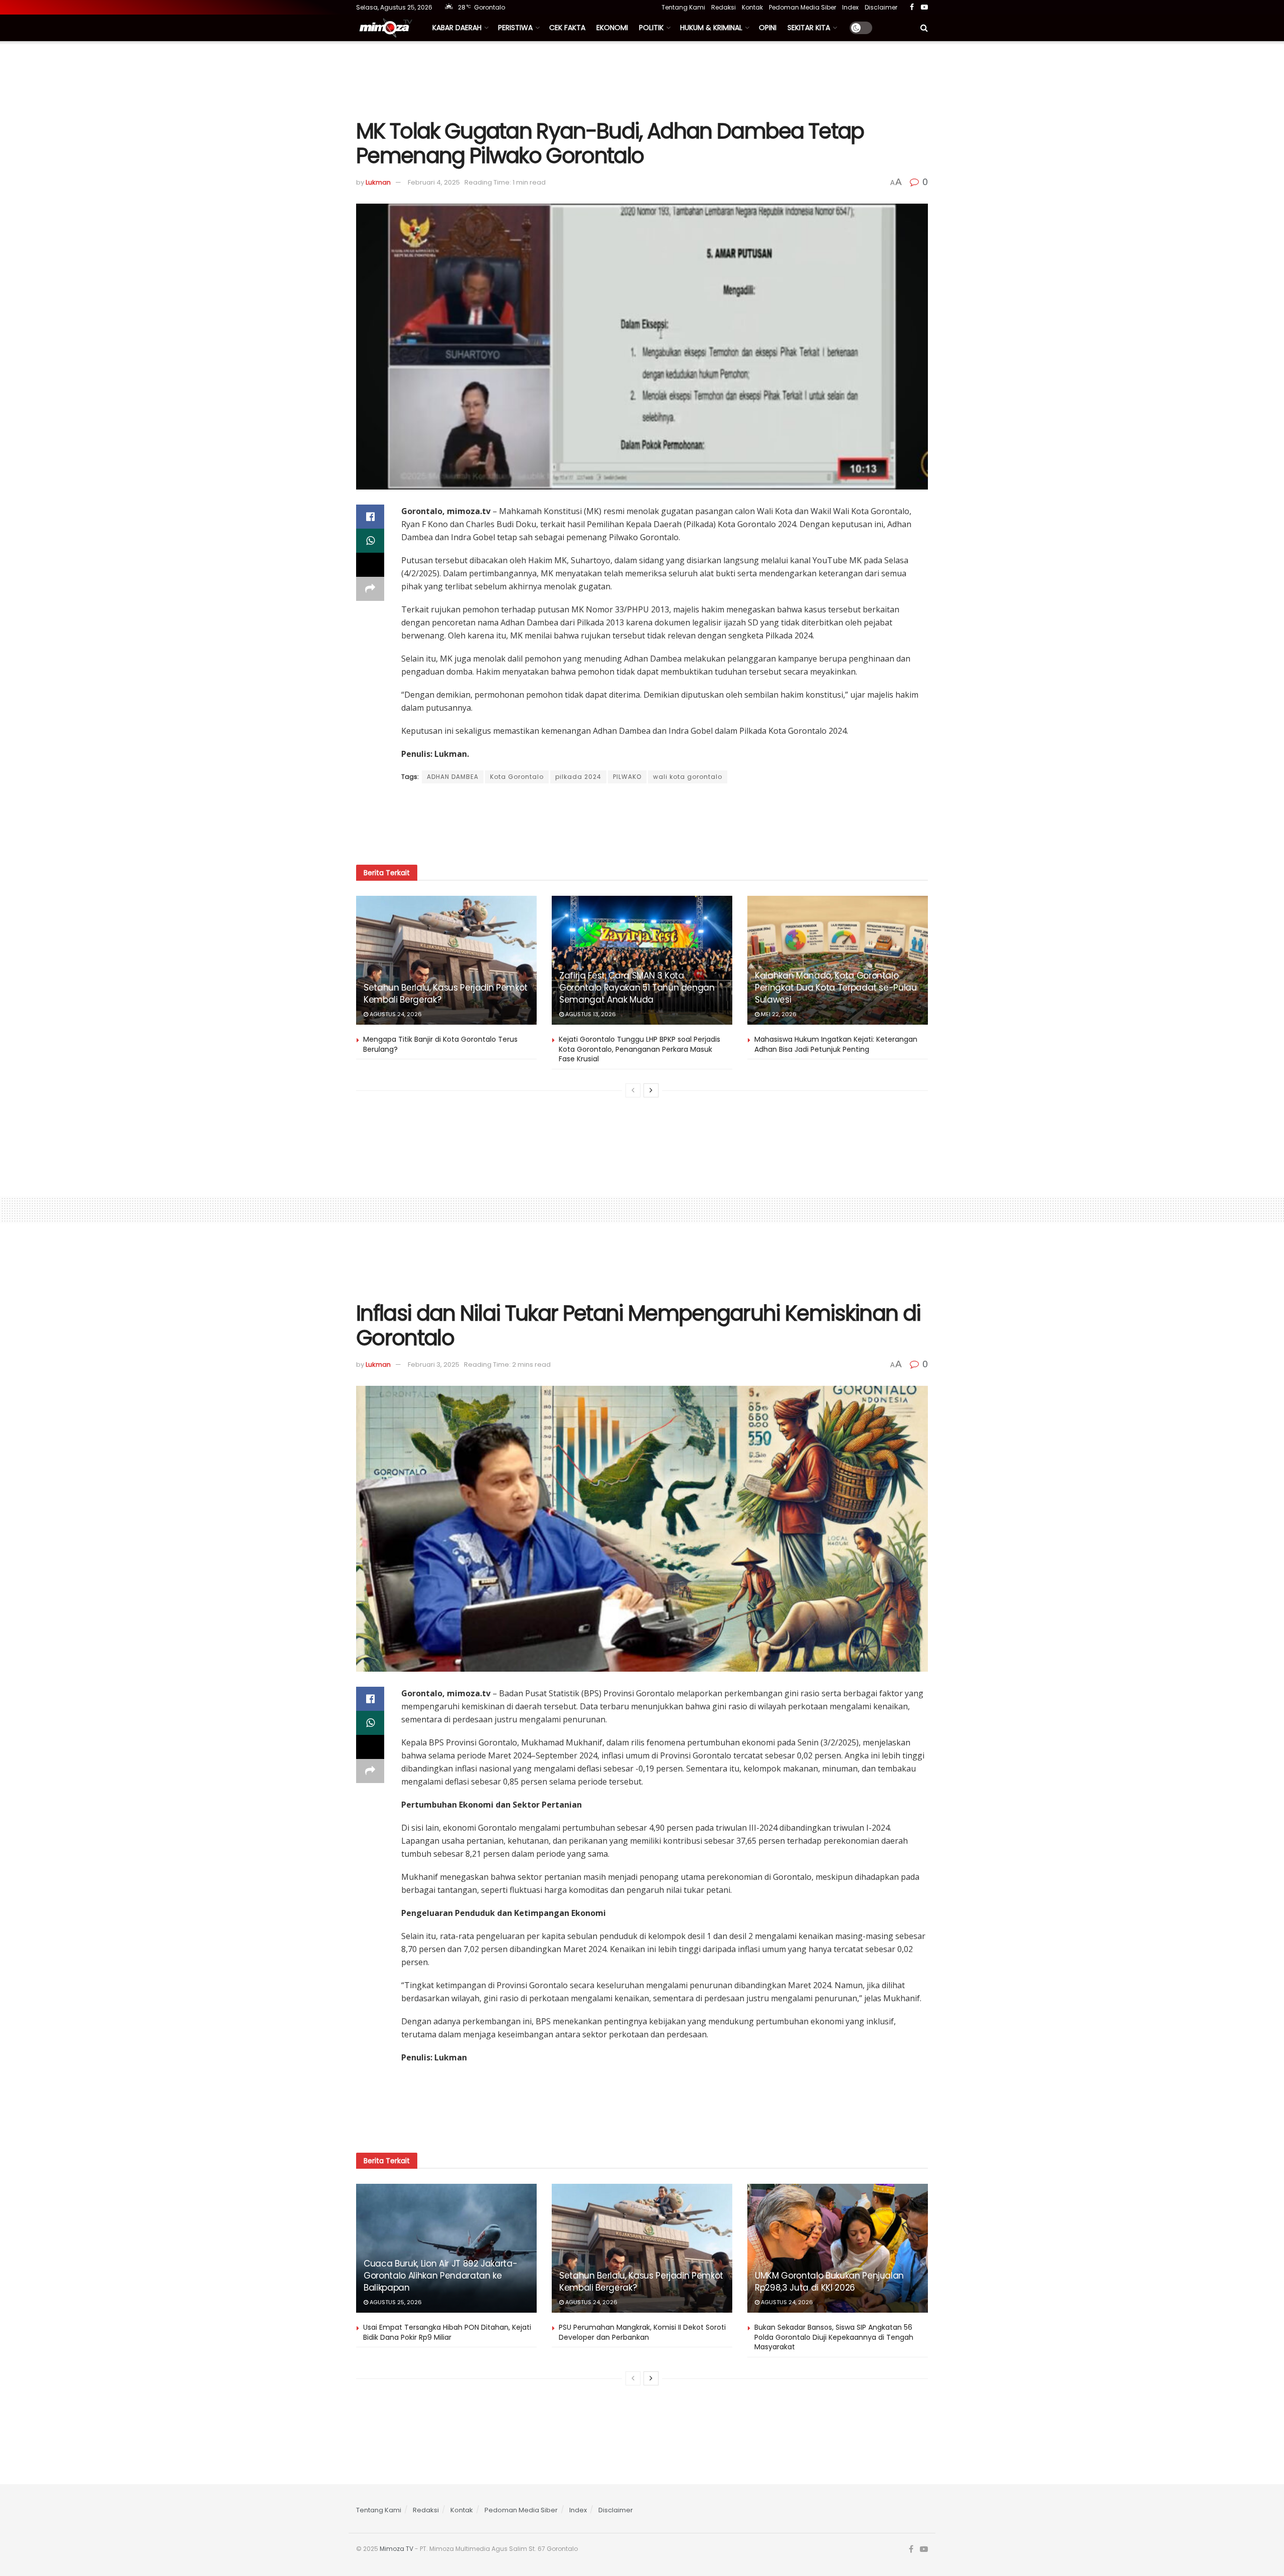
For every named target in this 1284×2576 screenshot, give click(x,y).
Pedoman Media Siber (802, 7)
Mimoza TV (396, 2549)
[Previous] (633, 1090)
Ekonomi (612, 28)
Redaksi (724, 7)
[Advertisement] (642, 79)
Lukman (378, 182)
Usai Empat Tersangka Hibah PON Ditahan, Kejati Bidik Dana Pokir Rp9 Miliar (447, 2332)
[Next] (651, 1090)
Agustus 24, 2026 (395, 1014)
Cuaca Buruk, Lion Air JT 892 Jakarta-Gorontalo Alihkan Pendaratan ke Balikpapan (440, 2276)
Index (850, 7)
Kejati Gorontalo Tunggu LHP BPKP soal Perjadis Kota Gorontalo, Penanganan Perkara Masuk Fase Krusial (639, 1049)
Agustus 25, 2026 (395, 2302)
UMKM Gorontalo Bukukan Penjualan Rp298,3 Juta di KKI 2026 (829, 2282)
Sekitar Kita (809, 28)
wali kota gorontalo (688, 777)
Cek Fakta (567, 28)
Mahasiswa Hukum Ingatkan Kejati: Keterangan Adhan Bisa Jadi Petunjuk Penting (836, 1044)
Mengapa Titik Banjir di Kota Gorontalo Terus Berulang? (440, 1044)
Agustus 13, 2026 (590, 1014)
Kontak (752, 7)
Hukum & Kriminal (711, 28)
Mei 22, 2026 (778, 1014)
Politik (651, 28)
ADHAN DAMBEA (453, 777)
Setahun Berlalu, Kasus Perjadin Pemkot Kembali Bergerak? (446, 994)
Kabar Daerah (457, 28)
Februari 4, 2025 (434, 182)
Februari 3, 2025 (434, 1364)
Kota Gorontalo (517, 777)
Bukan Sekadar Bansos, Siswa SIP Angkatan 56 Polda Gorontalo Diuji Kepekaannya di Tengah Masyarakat (834, 2337)
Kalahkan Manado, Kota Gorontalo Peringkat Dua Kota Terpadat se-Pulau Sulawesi (836, 988)
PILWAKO (627, 777)
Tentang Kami (683, 7)
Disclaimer (881, 7)
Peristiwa (515, 28)
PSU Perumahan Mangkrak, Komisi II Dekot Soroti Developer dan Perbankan (642, 2332)
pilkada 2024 (578, 777)
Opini (768, 28)
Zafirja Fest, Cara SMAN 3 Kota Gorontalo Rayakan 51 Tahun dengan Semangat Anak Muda (637, 988)
